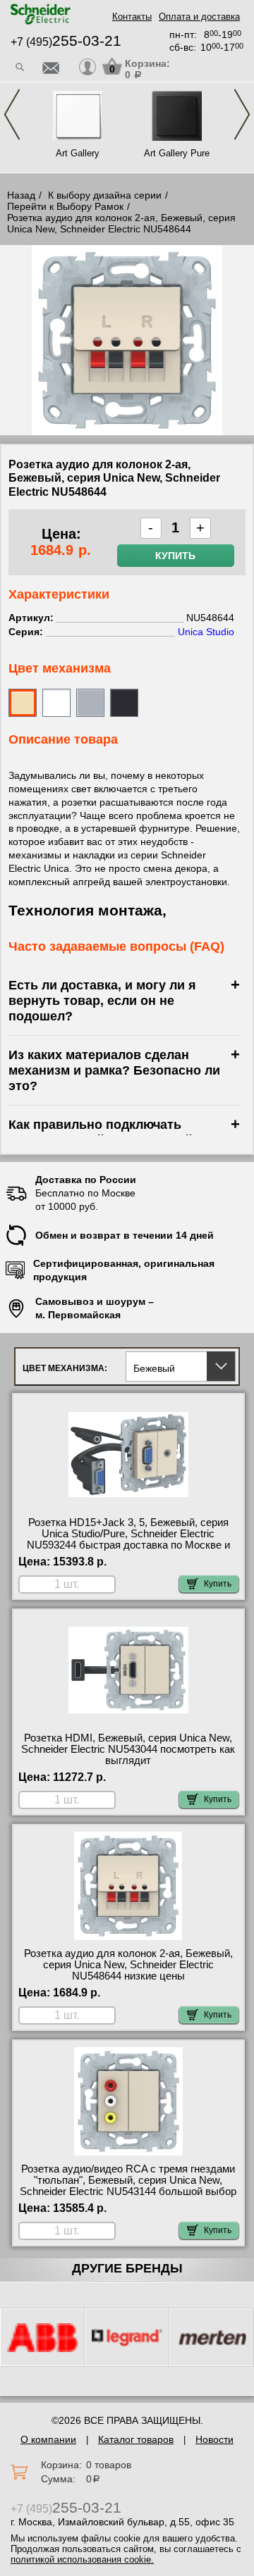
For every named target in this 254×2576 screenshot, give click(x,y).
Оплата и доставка (199, 17)
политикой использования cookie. (82, 2559)
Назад (21, 195)
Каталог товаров (136, 2439)
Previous (12, 114)
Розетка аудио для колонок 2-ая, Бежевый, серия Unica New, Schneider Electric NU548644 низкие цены (128, 1965)
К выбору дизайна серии (105, 195)
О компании (48, 2439)
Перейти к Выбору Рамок (65, 206)
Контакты (132, 17)
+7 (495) (66, 42)
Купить (175, 556)
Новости (214, 2439)
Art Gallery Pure (177, 153)
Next (242, 114)
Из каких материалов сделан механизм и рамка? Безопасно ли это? (114, 1070)
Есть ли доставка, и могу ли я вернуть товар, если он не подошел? (102, 1000)
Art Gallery (78, 153)
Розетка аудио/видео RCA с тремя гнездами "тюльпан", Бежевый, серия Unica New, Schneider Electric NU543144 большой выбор (128, 2180)
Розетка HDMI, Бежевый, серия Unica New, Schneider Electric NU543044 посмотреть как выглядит (128, 1749)
